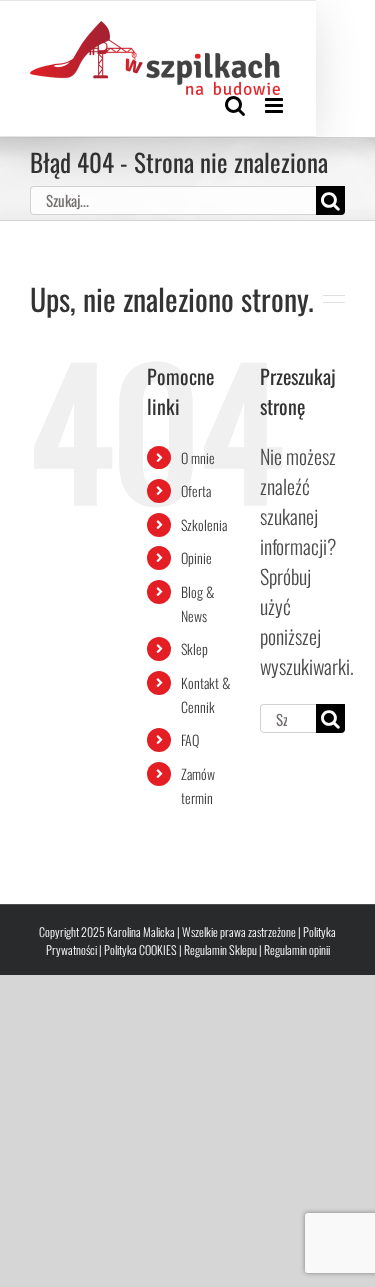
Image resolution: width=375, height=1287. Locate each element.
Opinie (196, 557)
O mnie (198, 457)
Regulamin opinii (297, 949)
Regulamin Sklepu (220, 949)
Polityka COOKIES (140, 949)
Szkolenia (204, 524)
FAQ (190, 739)
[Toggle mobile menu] (275, 105)
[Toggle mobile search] (235, 105)
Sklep (194, 648)
